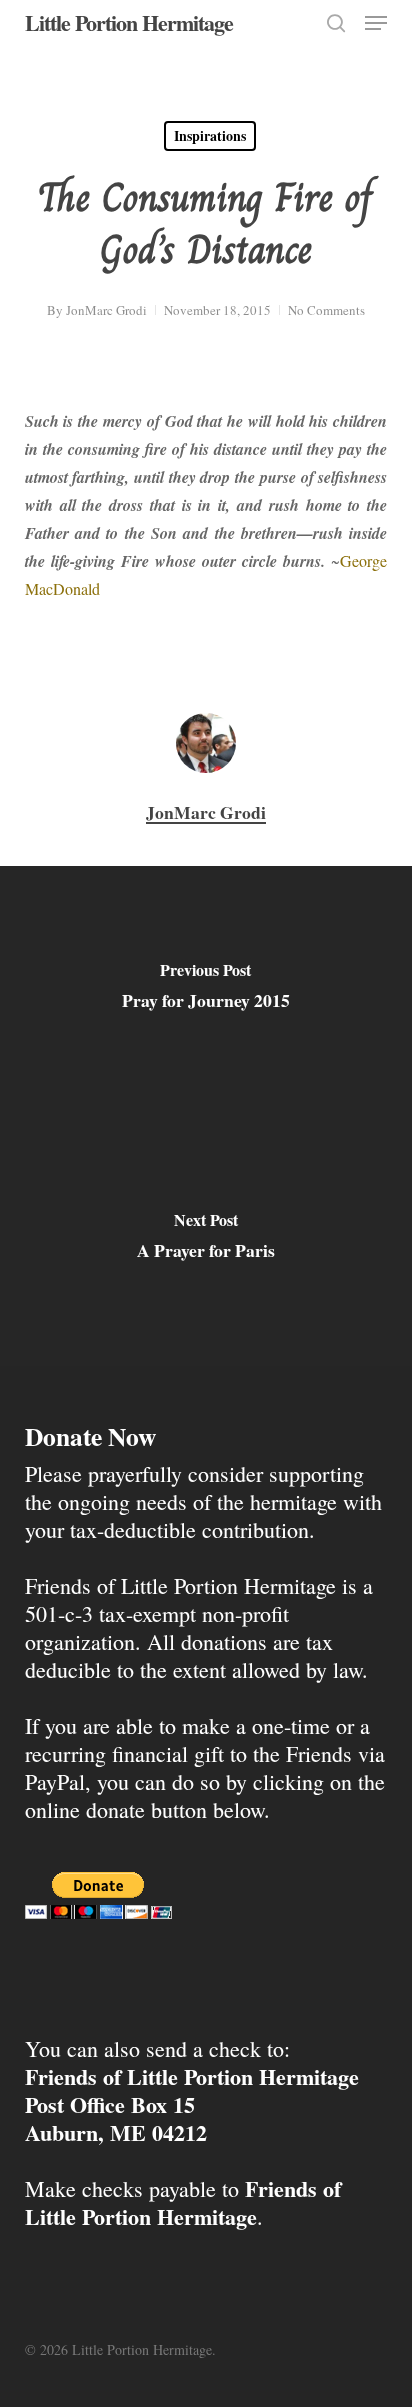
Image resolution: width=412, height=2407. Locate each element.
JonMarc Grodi (106, 310)
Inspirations (210, 135)
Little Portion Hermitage (129, 23)
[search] (336, 23)
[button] (376, 23)
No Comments (326, 310)
